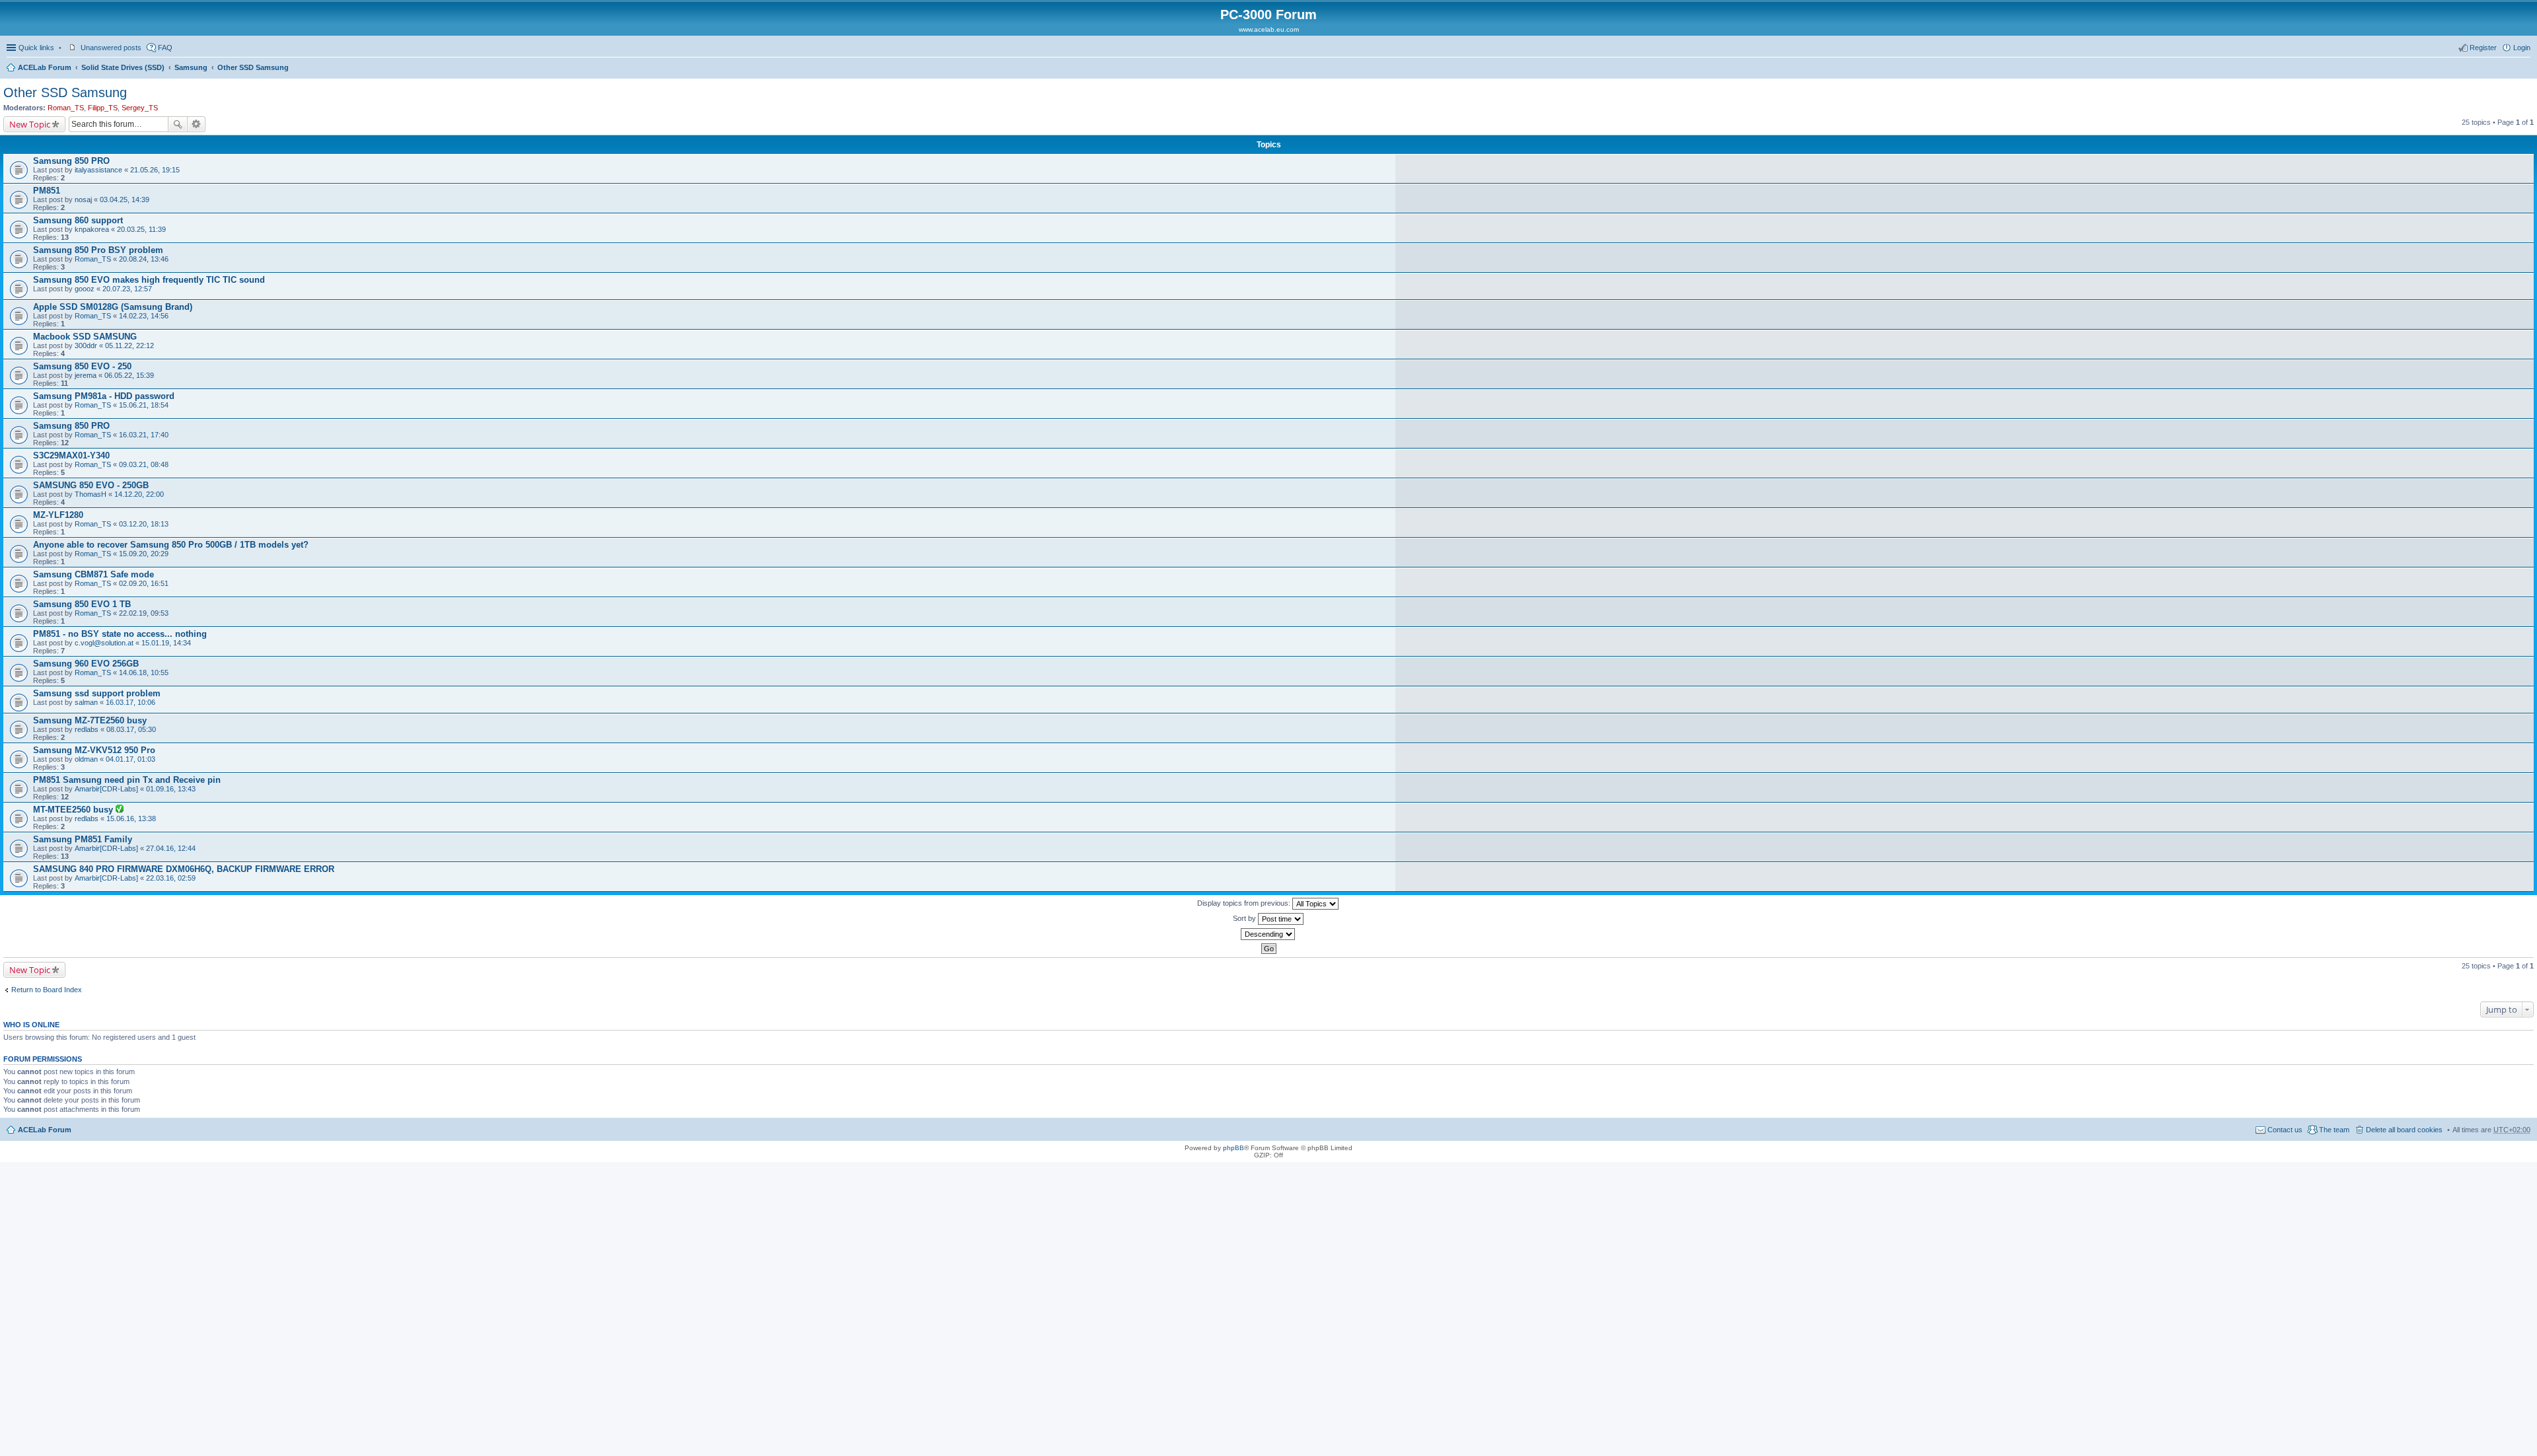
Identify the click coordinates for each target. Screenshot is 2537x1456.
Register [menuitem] (2483, 48)
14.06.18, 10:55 (144, 673)
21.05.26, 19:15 (155, 170)
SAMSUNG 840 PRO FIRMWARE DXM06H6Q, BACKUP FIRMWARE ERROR (184, 869)
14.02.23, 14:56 (144, 316)
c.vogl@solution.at (104, 643)
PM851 (47, 191)
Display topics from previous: (1245, 903)
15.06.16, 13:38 (131, 819)
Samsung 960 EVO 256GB (86, 664)
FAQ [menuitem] (165, 48)
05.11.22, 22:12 (129, 346)
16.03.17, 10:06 (130, 702)
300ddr (86, 346)
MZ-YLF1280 (58, 515)
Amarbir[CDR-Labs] (106, 789)
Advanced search (197, 124)
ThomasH (91, 494)
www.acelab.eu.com (1269, 29)
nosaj (83, 200)
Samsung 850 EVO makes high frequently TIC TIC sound (149, 280)
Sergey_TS (140, 108)
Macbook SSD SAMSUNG (85, 337)
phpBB (1233, 1148)
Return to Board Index (47, 990)
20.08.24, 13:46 (144, 259)
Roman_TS (66, 108)
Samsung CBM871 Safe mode (93, 574)
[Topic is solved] (120, 810)
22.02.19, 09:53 (144, 613)
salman (86, 702)
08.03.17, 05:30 (131, 729)
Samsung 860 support (78, 220)
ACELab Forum (45, 67)
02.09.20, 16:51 (144, 583)
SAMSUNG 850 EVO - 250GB (91, 485)
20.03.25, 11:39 (141, 229)
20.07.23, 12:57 (127, 289)
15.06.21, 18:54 (144, 405)
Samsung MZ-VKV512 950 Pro (94, 750)
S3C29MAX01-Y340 (71, 455)
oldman (86, 759)
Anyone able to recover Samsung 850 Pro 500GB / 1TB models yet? (171, 545)
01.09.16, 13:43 (171, 789)
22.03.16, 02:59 (171, 878)
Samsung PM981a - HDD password (104, 396)
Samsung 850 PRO (71, 161)
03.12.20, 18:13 (144, 524)
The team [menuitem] (2334, 1130)
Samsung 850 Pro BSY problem (98, 250)
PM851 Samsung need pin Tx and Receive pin (127, 780)
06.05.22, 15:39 (129, 375)
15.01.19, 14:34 (166, 643)
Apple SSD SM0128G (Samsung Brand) (113, 307)
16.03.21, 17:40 (144, 435)
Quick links (36, 48)
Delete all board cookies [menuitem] (2404, 1130)
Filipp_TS (103, 108)
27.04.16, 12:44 (171, 848)
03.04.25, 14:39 (125, 200)
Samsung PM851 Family (83, 839)
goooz (85, 289)
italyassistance (98, 170)
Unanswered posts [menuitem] (111, 48)
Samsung (191, 67)
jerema (86, 375)
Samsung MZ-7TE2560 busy (90, 720)
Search (178, 124)
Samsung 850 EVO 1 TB (82, 604)
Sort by (1245, 918)
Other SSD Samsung (253, 67)
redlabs (87, 729)
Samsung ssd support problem (97, 693)
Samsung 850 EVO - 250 (82, 366)
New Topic (30, 124)
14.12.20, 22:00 (139, 494)
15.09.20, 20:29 (144, 554)
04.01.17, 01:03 (130, 759)
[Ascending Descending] (1268, 934)
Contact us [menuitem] (2285, 1130)
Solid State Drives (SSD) (123, 67)
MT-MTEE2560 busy (74, 810)
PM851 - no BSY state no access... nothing (120, 634)
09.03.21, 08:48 (144, 464)
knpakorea (92, 229)
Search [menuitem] (2525, 69)
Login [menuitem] (2522, 48)
